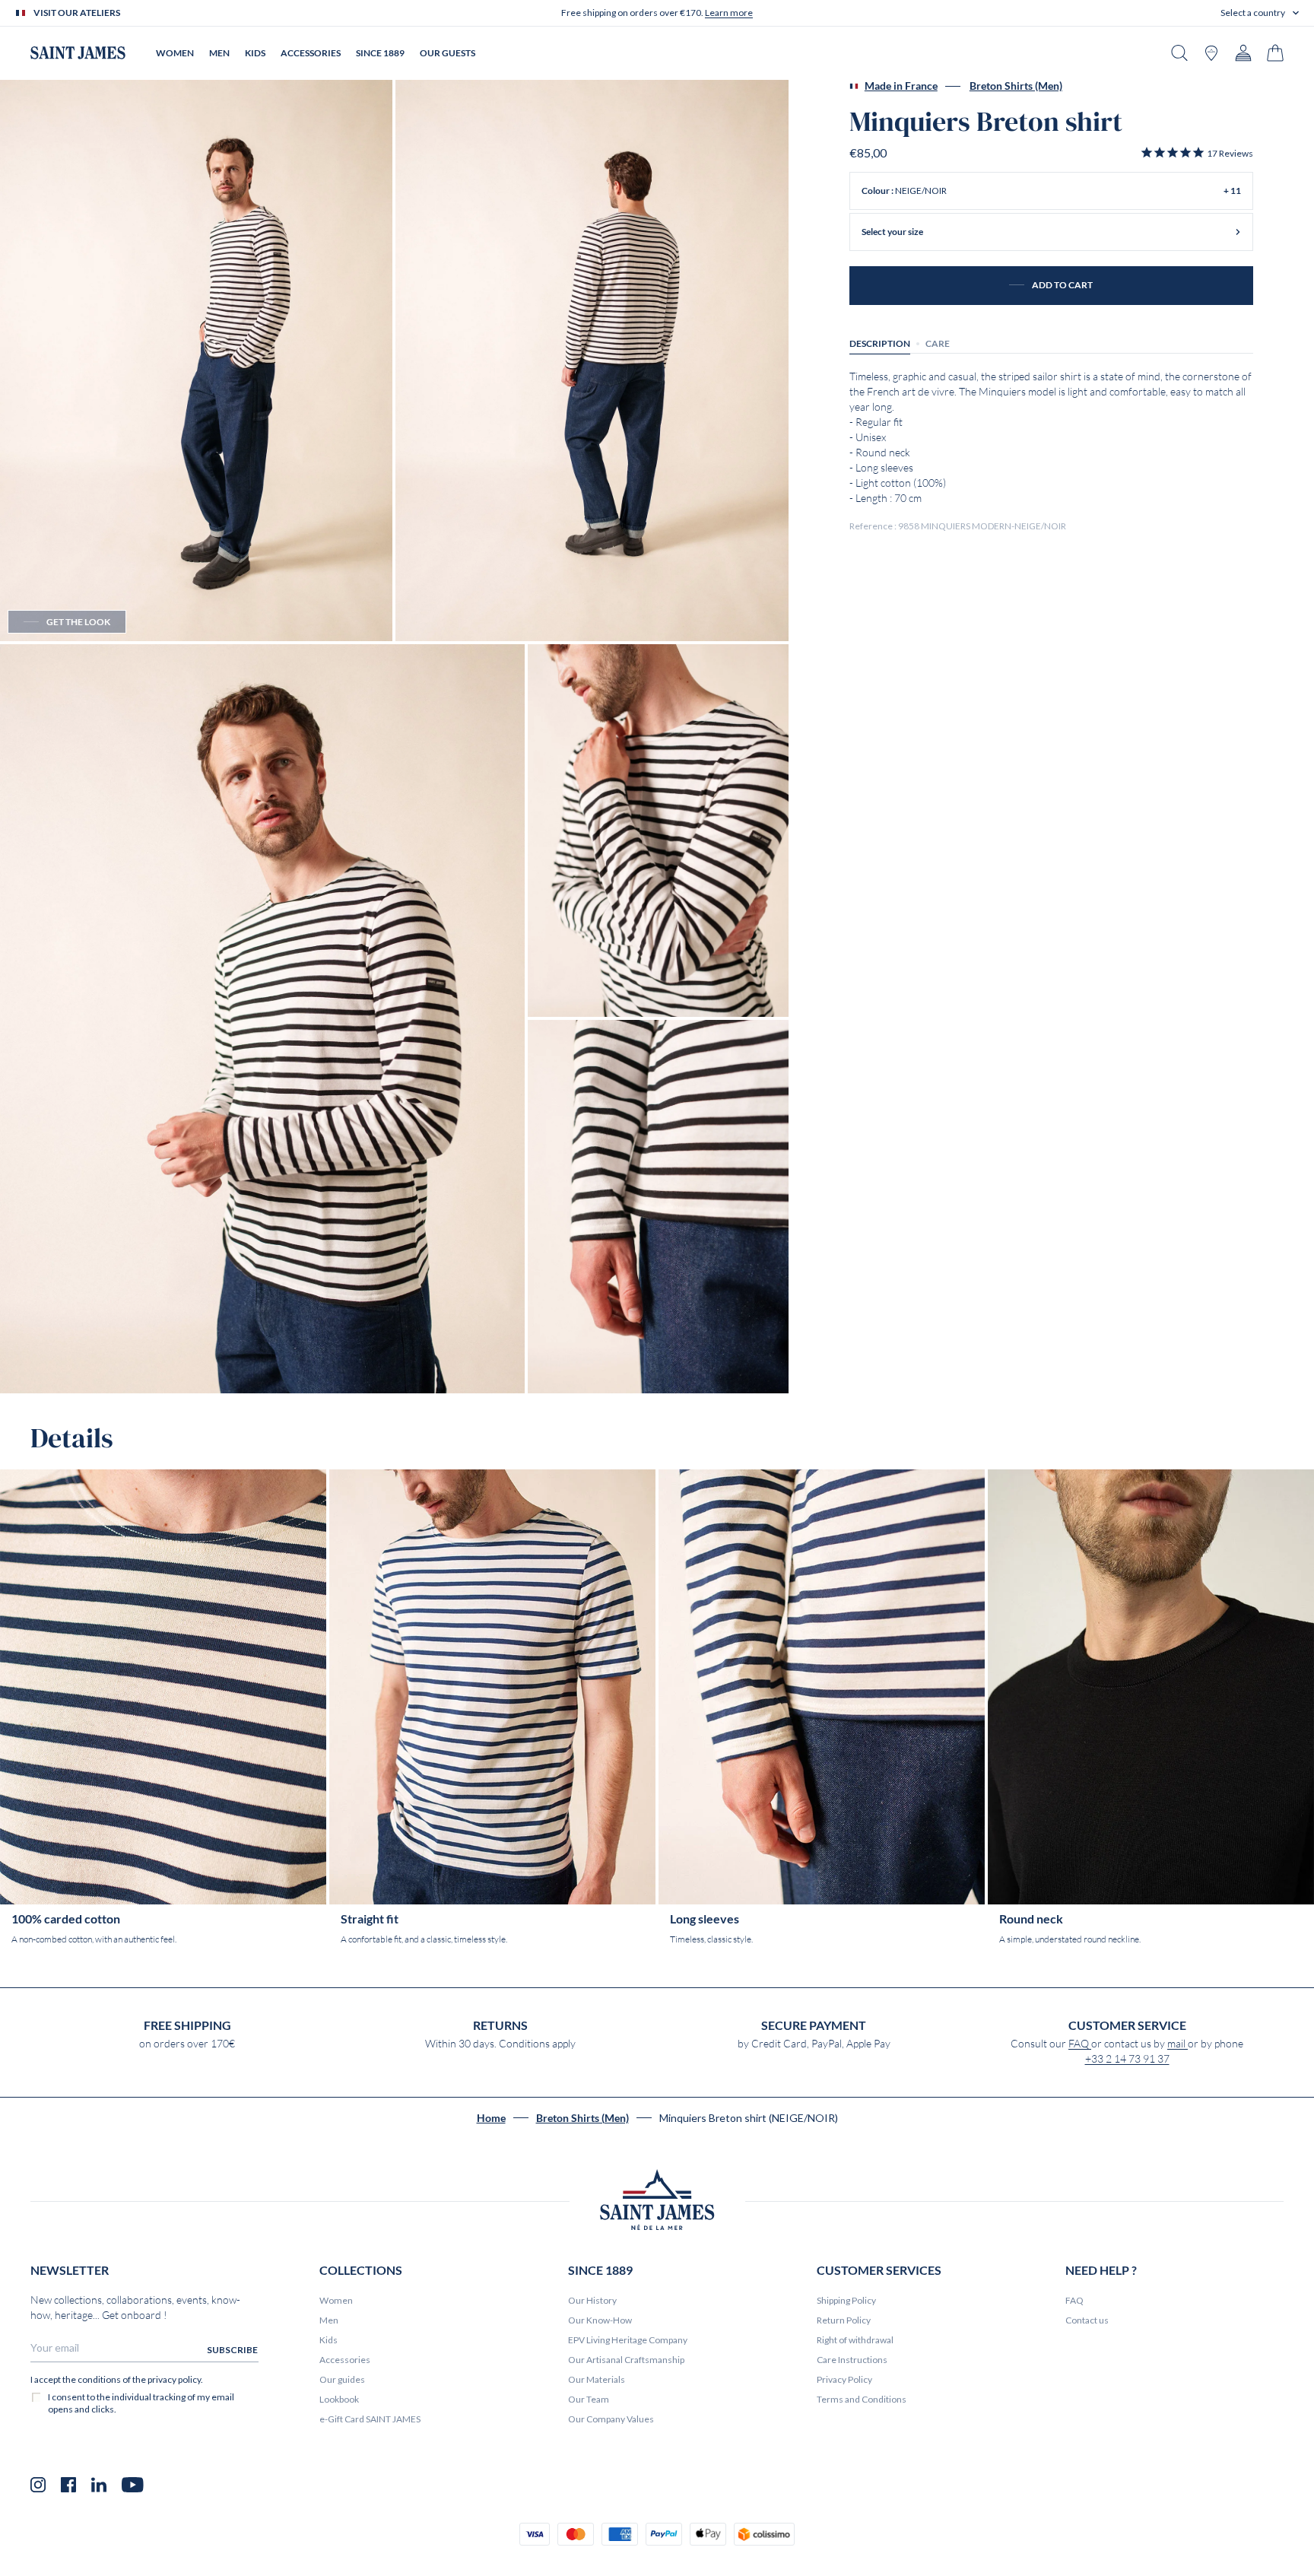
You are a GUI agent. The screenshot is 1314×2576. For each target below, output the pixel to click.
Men (329, 2320)
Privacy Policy (844, 2379)
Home (491, 2118)
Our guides (342, 2379)
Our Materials (597, 2379)
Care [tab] (938, 343)
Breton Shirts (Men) (1016, 86)
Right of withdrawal (855, 2340)
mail (1178, 2044)
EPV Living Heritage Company (628, 2340)
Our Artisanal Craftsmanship (626, 2360)
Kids (328, 2340)
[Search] (1179, 53)
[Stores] (1211, 53)
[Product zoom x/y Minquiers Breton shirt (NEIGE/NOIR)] (196, 361)
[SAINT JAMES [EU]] (78, 53)
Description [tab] (880, 343)
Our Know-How (600, 2320)
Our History (592, 2300)
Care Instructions (852, 2360)
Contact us (1087, 2320)
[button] (1260, 13)
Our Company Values (611, 2419)
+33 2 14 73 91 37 (1127, 2059)
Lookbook (339, 2399)
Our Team (589, 2399)
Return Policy (844, 2320)
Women (336, 2300)
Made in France (901, 86)
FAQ (1080, 2044)
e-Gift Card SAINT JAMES (370, 2419)
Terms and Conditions (862, 2399)
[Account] (1243, 53)
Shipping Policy (846, 2300)
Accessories (345, 2360)
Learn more (729, 13)
